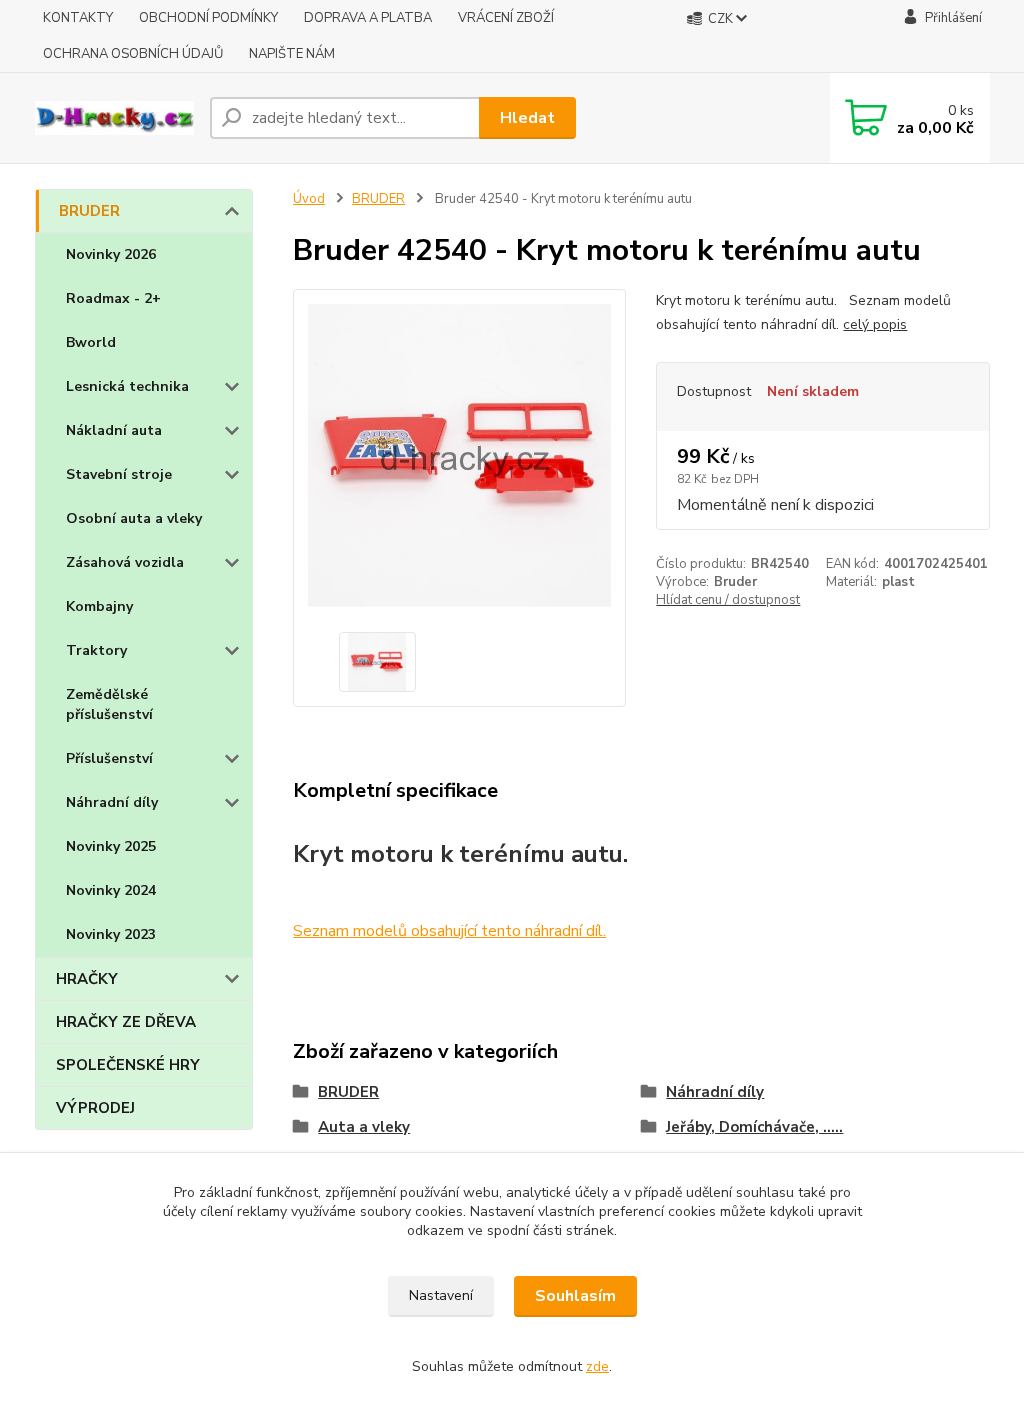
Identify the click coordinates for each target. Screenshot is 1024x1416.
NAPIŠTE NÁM (292, 54)
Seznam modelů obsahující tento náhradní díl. (449, 931)
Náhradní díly (112, 802)
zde (597, 1366)
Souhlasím (575, 1296)
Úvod (309, 199)
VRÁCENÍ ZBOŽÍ (506, 18)
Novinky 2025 (111, 846)
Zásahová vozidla (125, 562)
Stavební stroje (119, 474)
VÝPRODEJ (95, 1108)
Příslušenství (109, 758)
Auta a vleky (364, 1127)
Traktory (96, 650)
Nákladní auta (114, 430)
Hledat (527, 118)
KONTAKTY (78, 18)
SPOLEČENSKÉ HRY (128, 1065)
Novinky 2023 (111, 934)
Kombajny (99, 606)
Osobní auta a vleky (134, 518)
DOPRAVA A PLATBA (368, 18)
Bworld (91, 342)
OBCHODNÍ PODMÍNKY (208, 18)
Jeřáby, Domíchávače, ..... (754, 1127)
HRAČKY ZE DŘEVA (126, 1022)
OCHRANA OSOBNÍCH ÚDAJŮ (133, 54)
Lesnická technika (127, 386)
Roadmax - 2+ (113, 298)
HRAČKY (87, 979)
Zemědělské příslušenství (109, 704)
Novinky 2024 (111, 890)
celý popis (875, 324)
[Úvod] (114, 117)
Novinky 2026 (111, 254)
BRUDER (89, 211)
